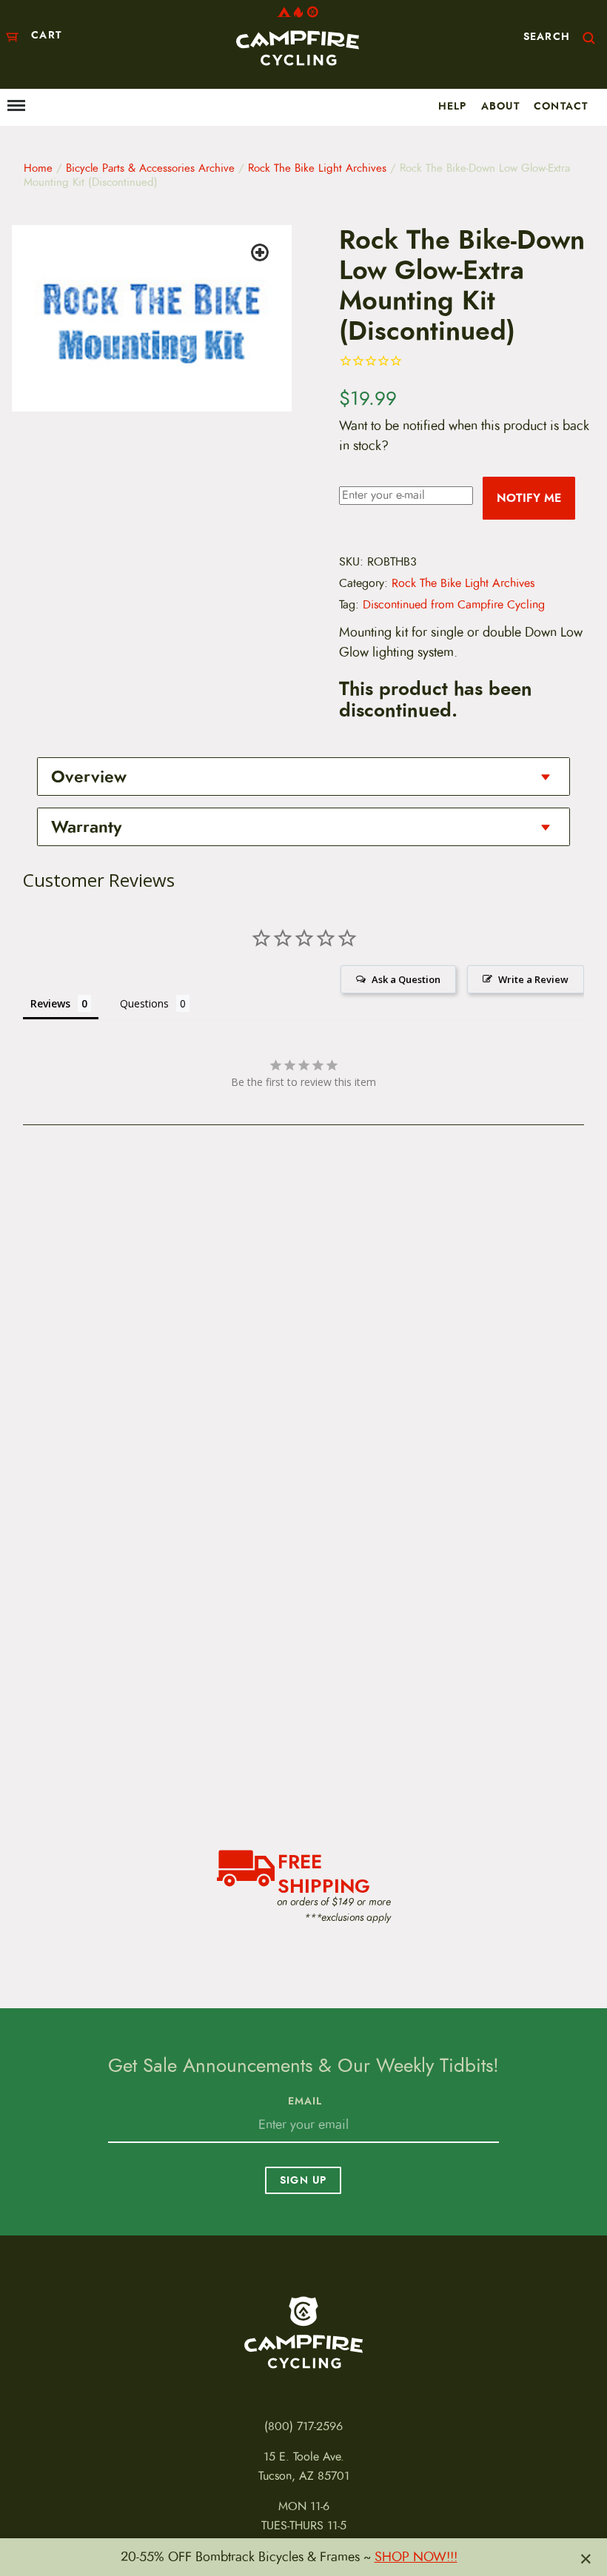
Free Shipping (324, 1872)
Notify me (529, 498)
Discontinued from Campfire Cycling (454, 605)
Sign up (303, 2180)
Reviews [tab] (50, 1003)
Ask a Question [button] (406, 979)
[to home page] (298, 36)
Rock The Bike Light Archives (317, 168)
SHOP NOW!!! (416, 2557)
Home (38, 168)
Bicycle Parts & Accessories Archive (150, 168)
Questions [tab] (144, 1003)
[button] (262, 255)
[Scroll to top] (24, 2522)
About (500, 106)
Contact (561, 106)
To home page (303, 2332)
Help (453, 106)
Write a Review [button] (533, 979)
